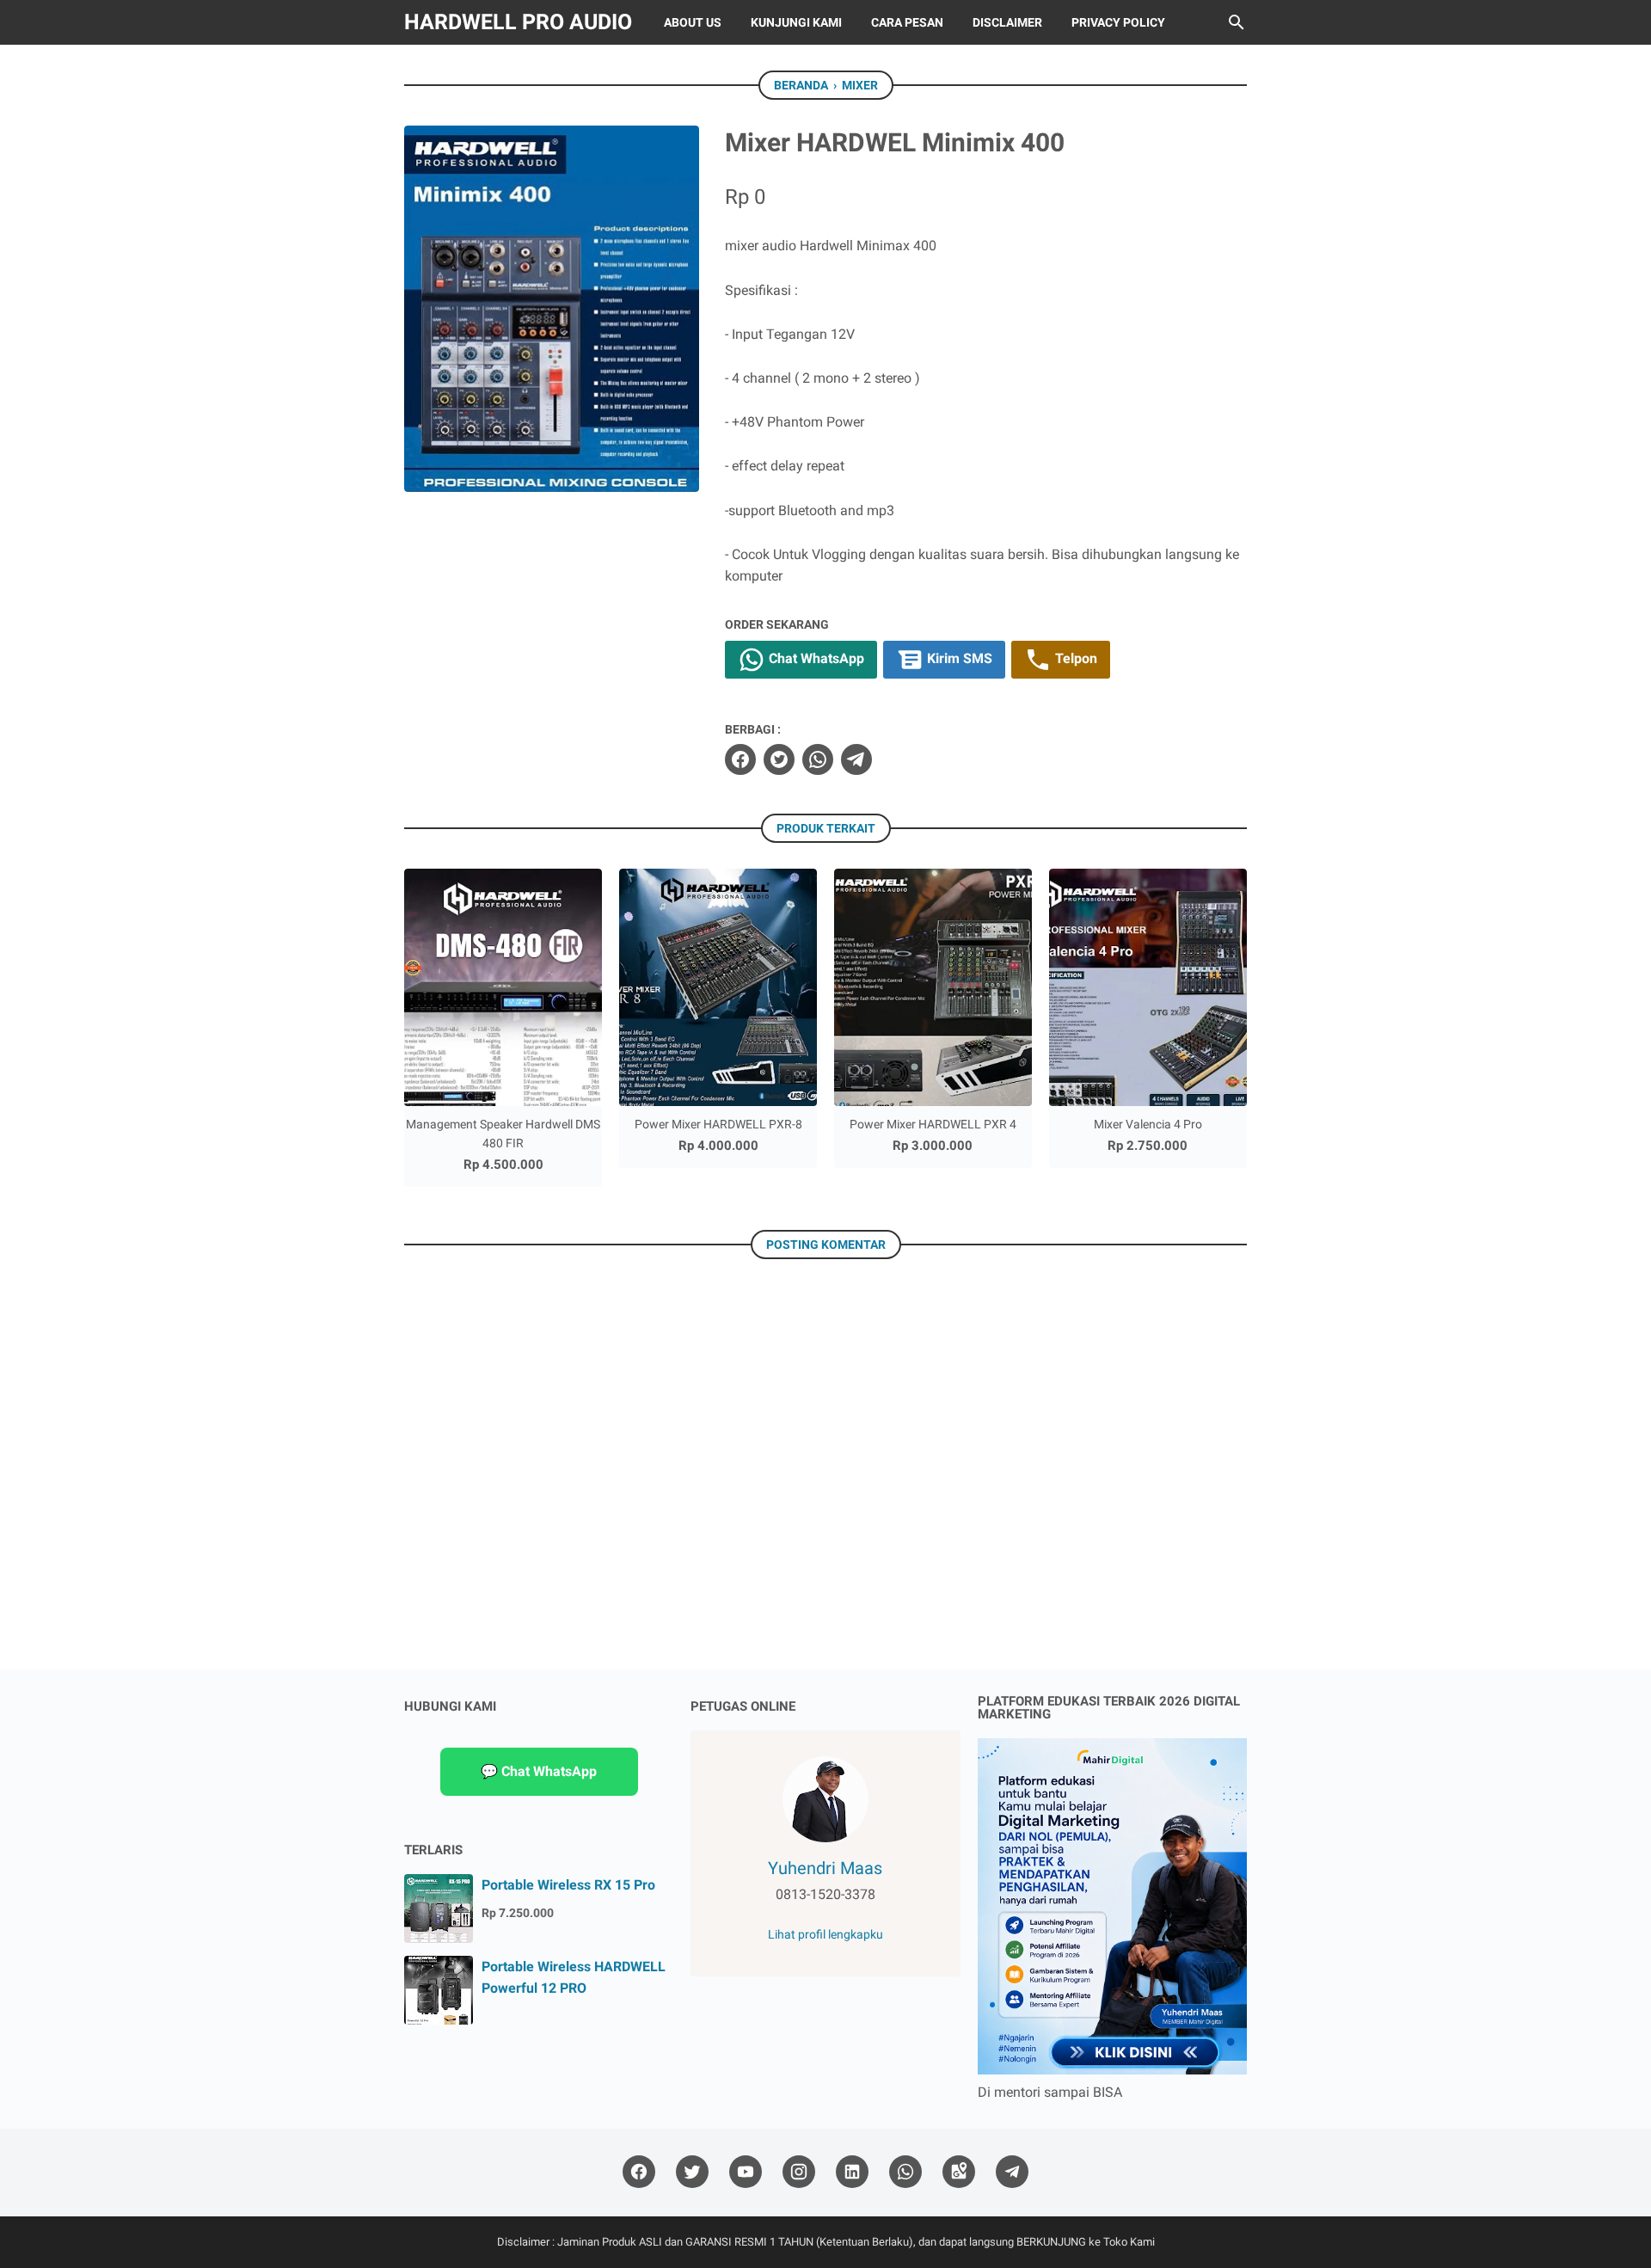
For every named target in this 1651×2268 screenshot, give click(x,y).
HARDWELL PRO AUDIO (518, 22)
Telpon (1074, 659)
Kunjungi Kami (796, 22)
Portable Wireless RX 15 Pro (568, 1885)
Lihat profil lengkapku (825, 1934)
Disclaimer (1007, 22)
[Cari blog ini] (1237, 22)
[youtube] (746, 2172)
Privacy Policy (1118, 22)
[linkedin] (852, 2172)
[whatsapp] (818, 759)
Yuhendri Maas (825, 1868)
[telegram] (856, 759)
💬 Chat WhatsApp (539, 1771)
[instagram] (799, 2172)
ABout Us (693, 22)
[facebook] (740, 759)
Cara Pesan (907, 22)
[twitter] (779, 759)
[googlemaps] (959, 2172)
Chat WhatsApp (815, 659)
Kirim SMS (958, 659)
